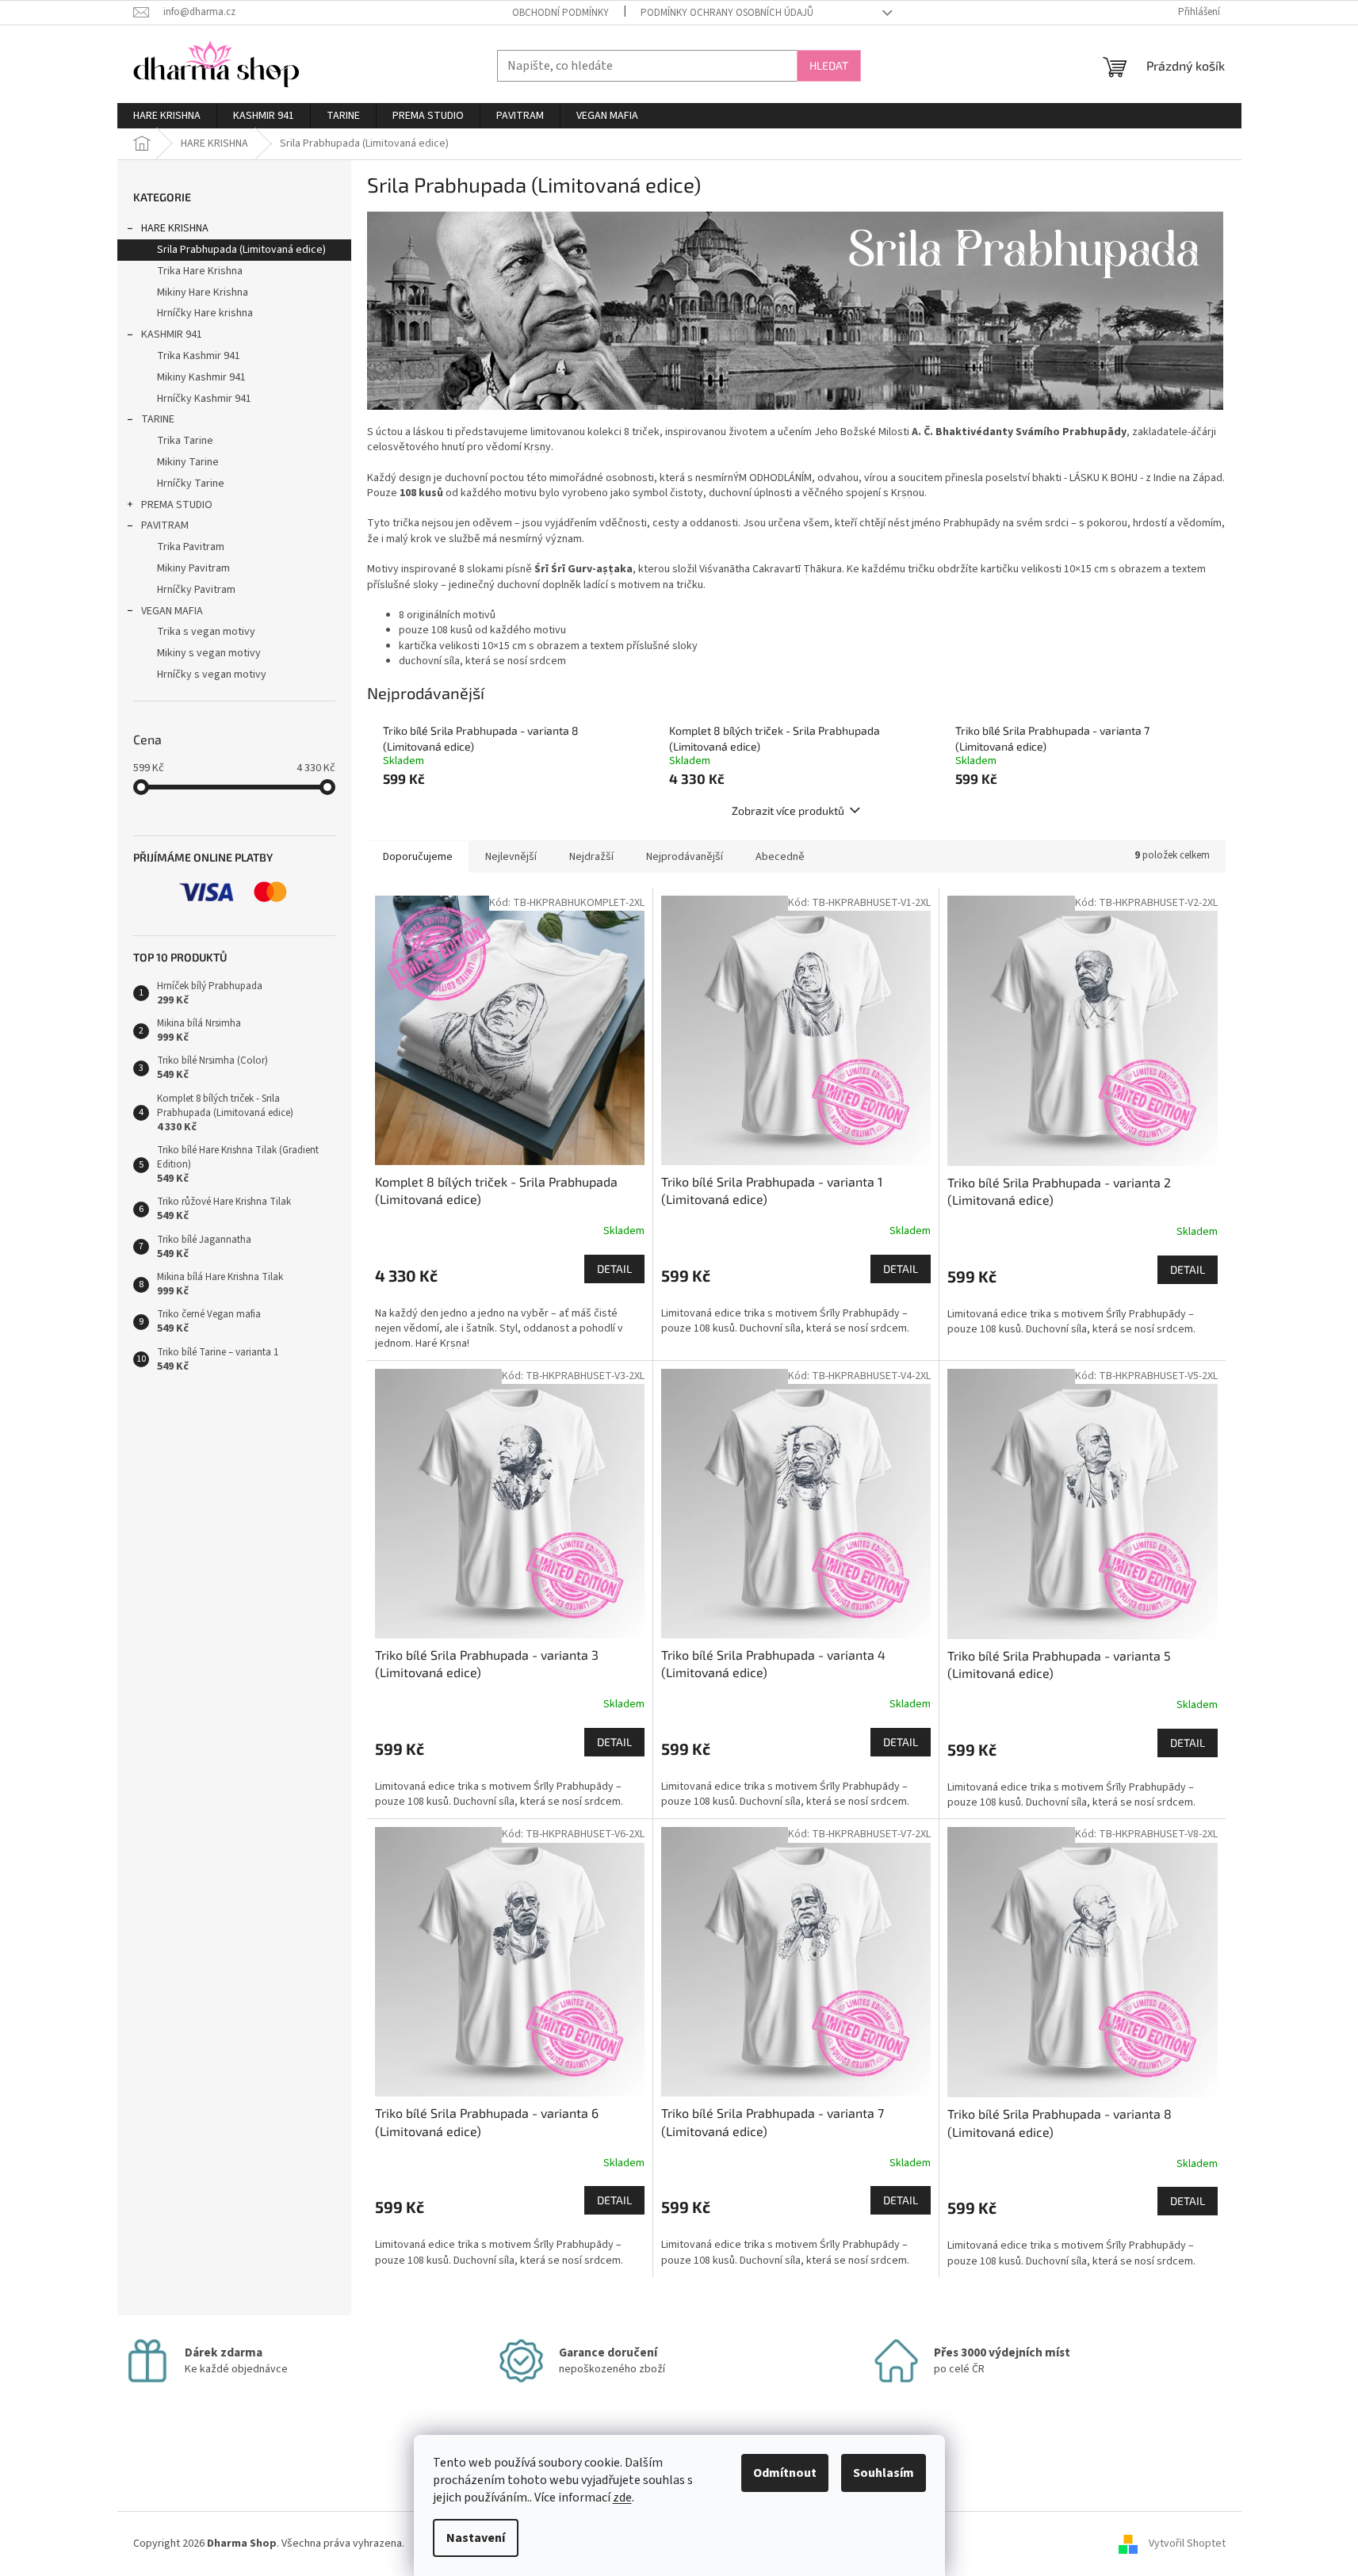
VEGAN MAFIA (172, 611)
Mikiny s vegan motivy (209, 653)
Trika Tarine (185, 441)
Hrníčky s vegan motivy (212, 675)
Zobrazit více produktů (788, 810)
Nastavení (476, 2538)
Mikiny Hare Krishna (203, 292)
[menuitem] (167, 116)
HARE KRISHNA (175, 228)
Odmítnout (785, 2473)
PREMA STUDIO (177, 505)
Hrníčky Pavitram (196, 590)
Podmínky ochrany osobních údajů (727, 13)
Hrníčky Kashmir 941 (204, 399)
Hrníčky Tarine (191, 483)
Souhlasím (884, 2473)
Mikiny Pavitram (193, 568)
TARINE (158, 419)
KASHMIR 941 (172, 334)
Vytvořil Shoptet (1187, 2544)
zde (622, 2498)
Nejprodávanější (685, 857)
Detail (614, 1269)
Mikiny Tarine (188, 462)
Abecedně (780, 857)
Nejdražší (591, 857)
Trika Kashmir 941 (199, 356)
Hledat (829, 65)
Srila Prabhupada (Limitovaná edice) (241, 250)
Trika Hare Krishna (200, 271)
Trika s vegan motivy (206, 632)
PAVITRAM (165, 526)
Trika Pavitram (191, 547)
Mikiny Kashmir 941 (201, 377)
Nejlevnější (511, 857)
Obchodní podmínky (560, 13)
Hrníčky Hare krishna (205, 313)
